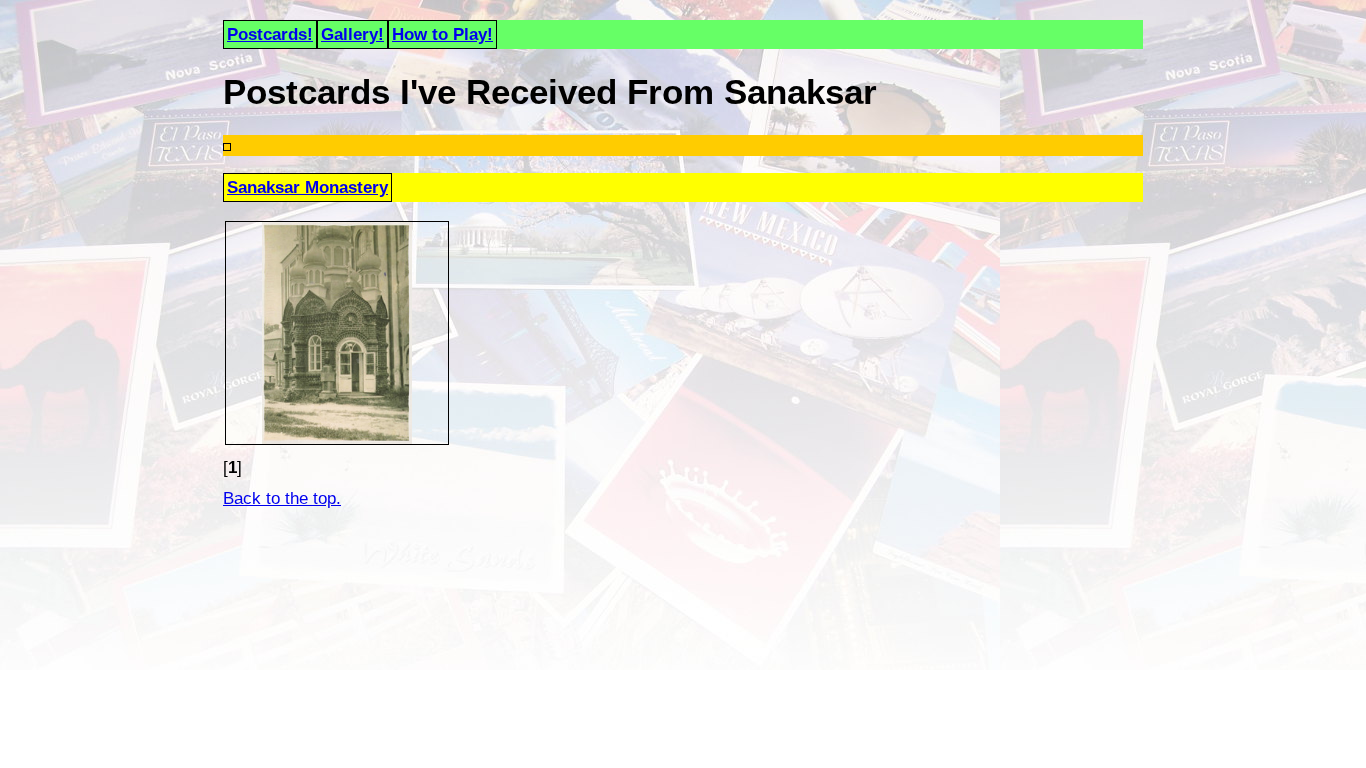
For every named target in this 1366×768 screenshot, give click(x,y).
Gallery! (352, 34)
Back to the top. (282, 498)
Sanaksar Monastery (307, 187)
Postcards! (270, 34)
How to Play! (442, 34)
